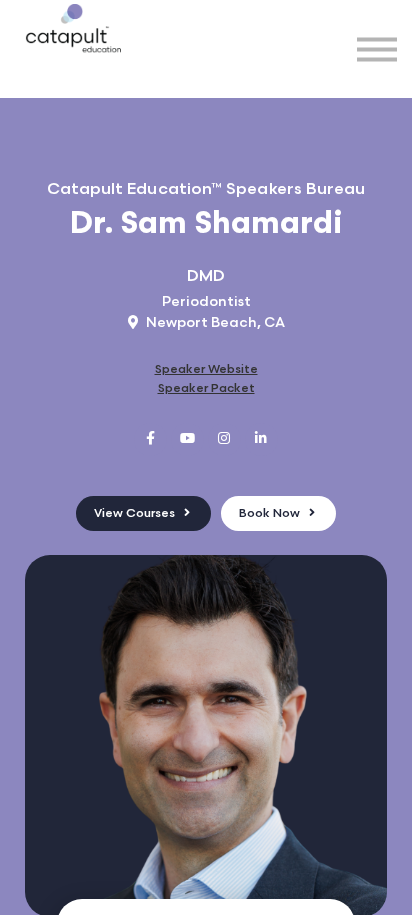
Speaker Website (206, 369)
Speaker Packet (206, 388)
